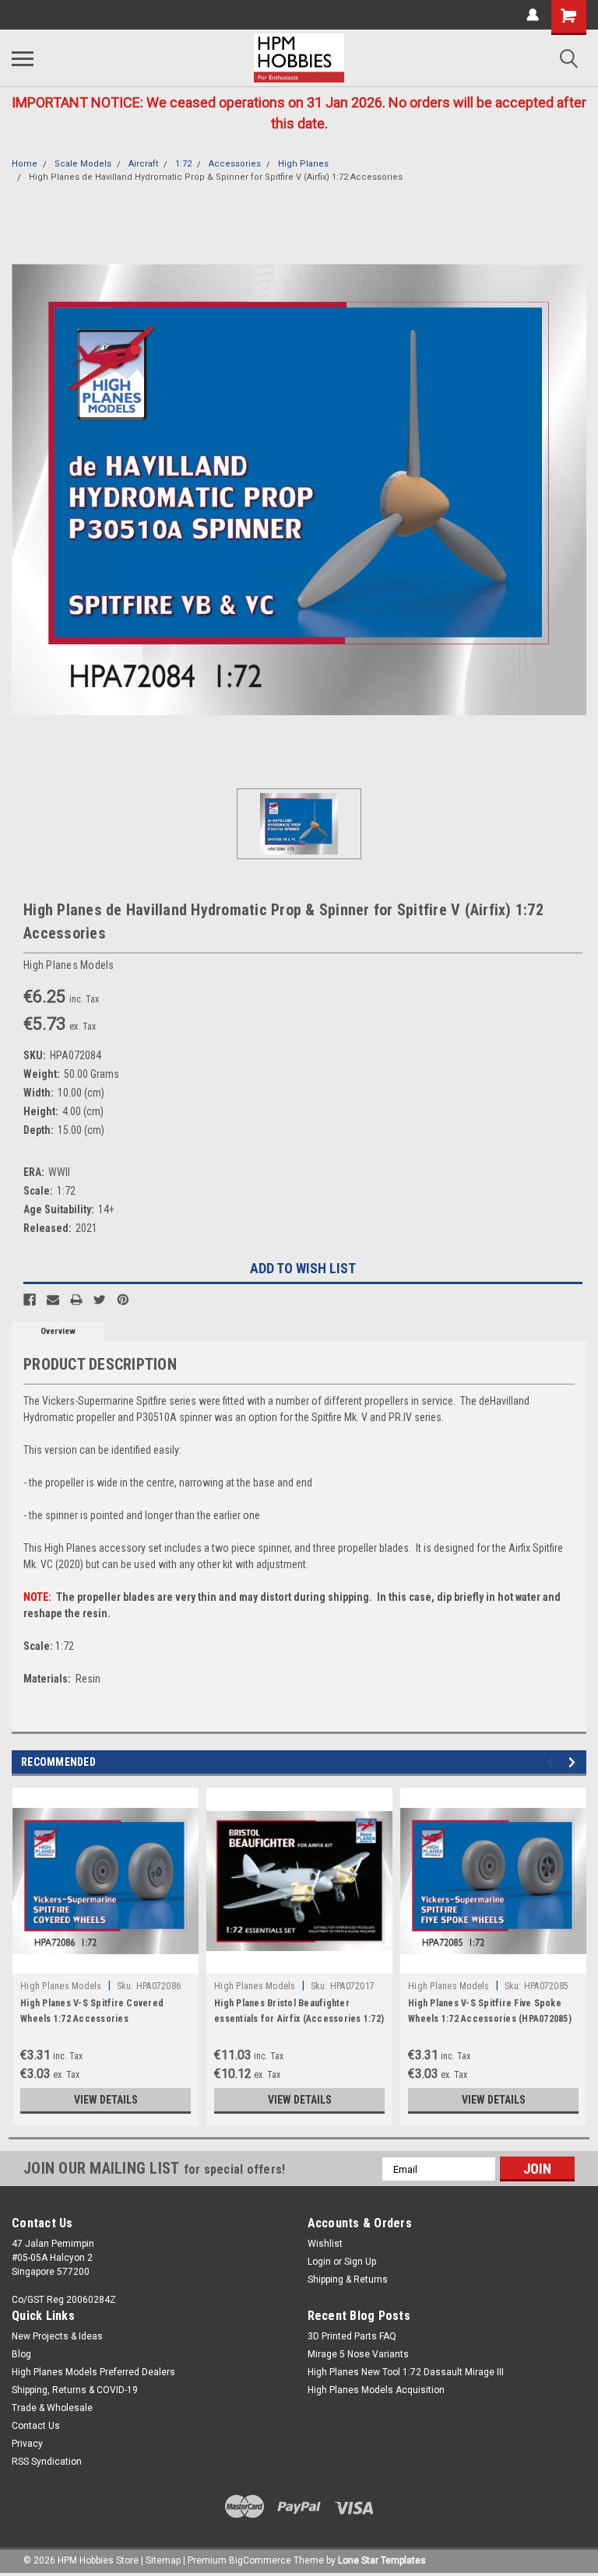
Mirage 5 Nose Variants (358, 2354)
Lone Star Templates (382, 2560)
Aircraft (143, 164)
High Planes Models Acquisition (376, 2390)
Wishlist (325, 2244)
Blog (21, 2354)
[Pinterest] (123, 1300)
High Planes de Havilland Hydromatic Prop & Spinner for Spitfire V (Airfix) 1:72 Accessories (216, 177)
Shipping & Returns (348, 2279)
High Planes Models (61, 1986)
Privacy (27, 2444)
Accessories (235, 164)
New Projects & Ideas (57, 2336)
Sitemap (163, 2560)
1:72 (183, 164)
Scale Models (83, 164)
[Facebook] (30, 1300)
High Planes (303, 164)
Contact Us (36, 2426)
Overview (58, 1331)
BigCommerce (260, 2560)
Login (319, 2262)
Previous (552, 1762)
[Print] (76, 1300)
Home (25, 164)
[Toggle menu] (23, 58)
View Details (106, 2100)
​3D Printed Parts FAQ (352, 2336)
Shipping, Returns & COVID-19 (75, 2390)
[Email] (53, 1300)
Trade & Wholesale (52, 2408)
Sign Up (360, 2262)
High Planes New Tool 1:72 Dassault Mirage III (406, 2372)
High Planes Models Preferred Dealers (93, 2372)
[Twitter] (100, 1300)
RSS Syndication (47, 2462)
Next (574, 1762)
